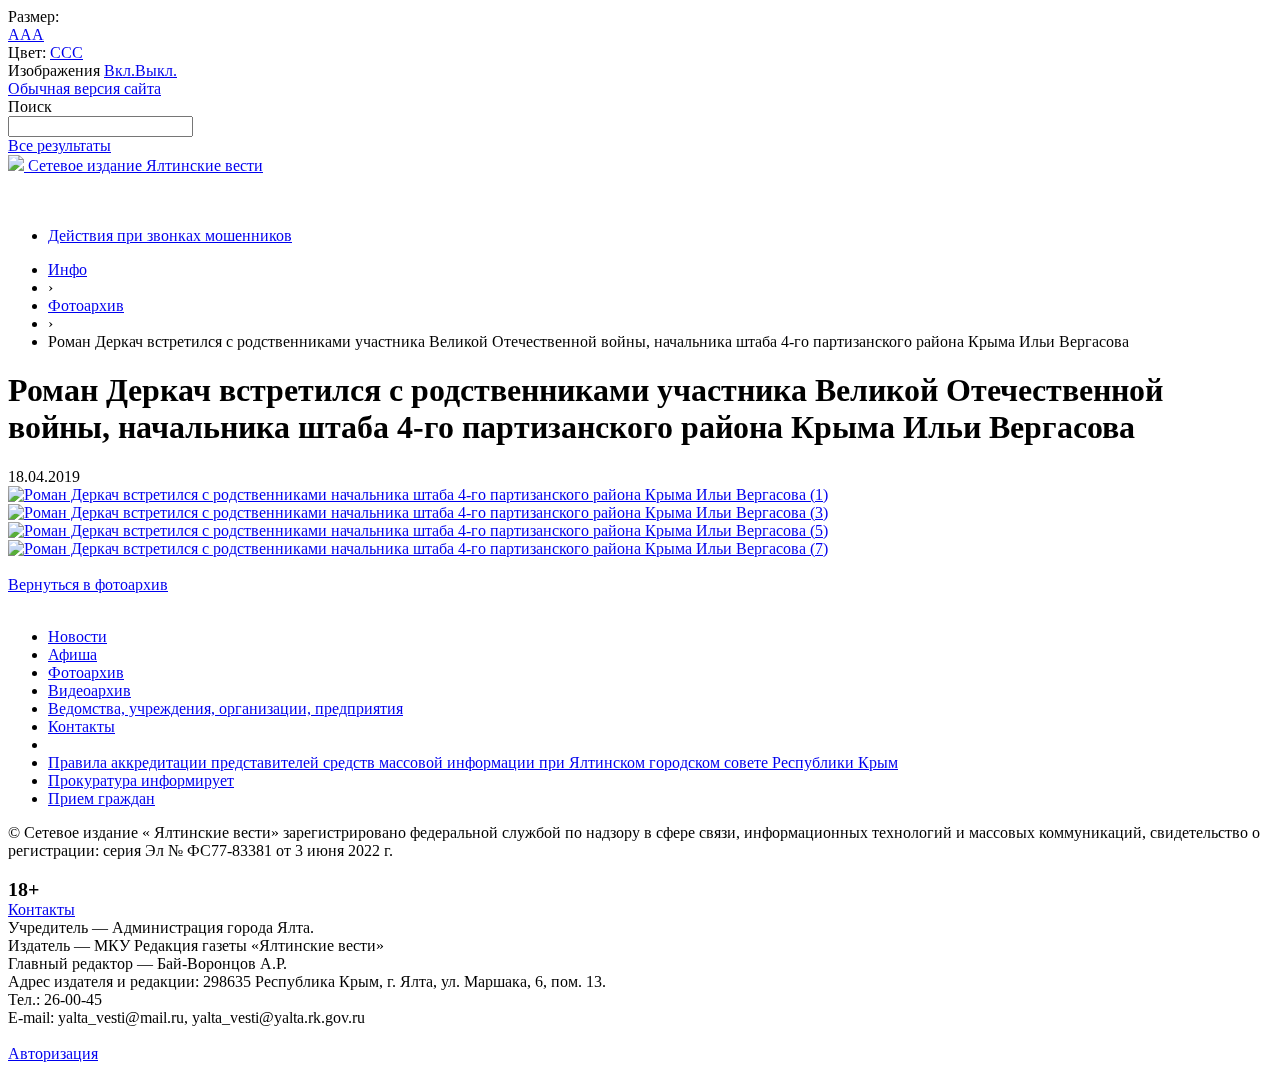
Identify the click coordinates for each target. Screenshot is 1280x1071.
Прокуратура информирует (141, 780)
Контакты (81, 726)
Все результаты (59, 145)
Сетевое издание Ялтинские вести (143, 165)
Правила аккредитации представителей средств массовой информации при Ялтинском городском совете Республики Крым (473, 762)
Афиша (72, 654)
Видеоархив (89, 690)
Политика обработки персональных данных (158, 1035)
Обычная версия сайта (84, 88)
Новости (77, 636)
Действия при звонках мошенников (170, 235)
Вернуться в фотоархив (88, 584)
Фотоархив (86, 305)
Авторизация (53, 1053)
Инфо (67, 269)
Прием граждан (101, 798)
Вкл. (119, 70)
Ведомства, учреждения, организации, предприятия (225, 708)
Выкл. (156, 70)
